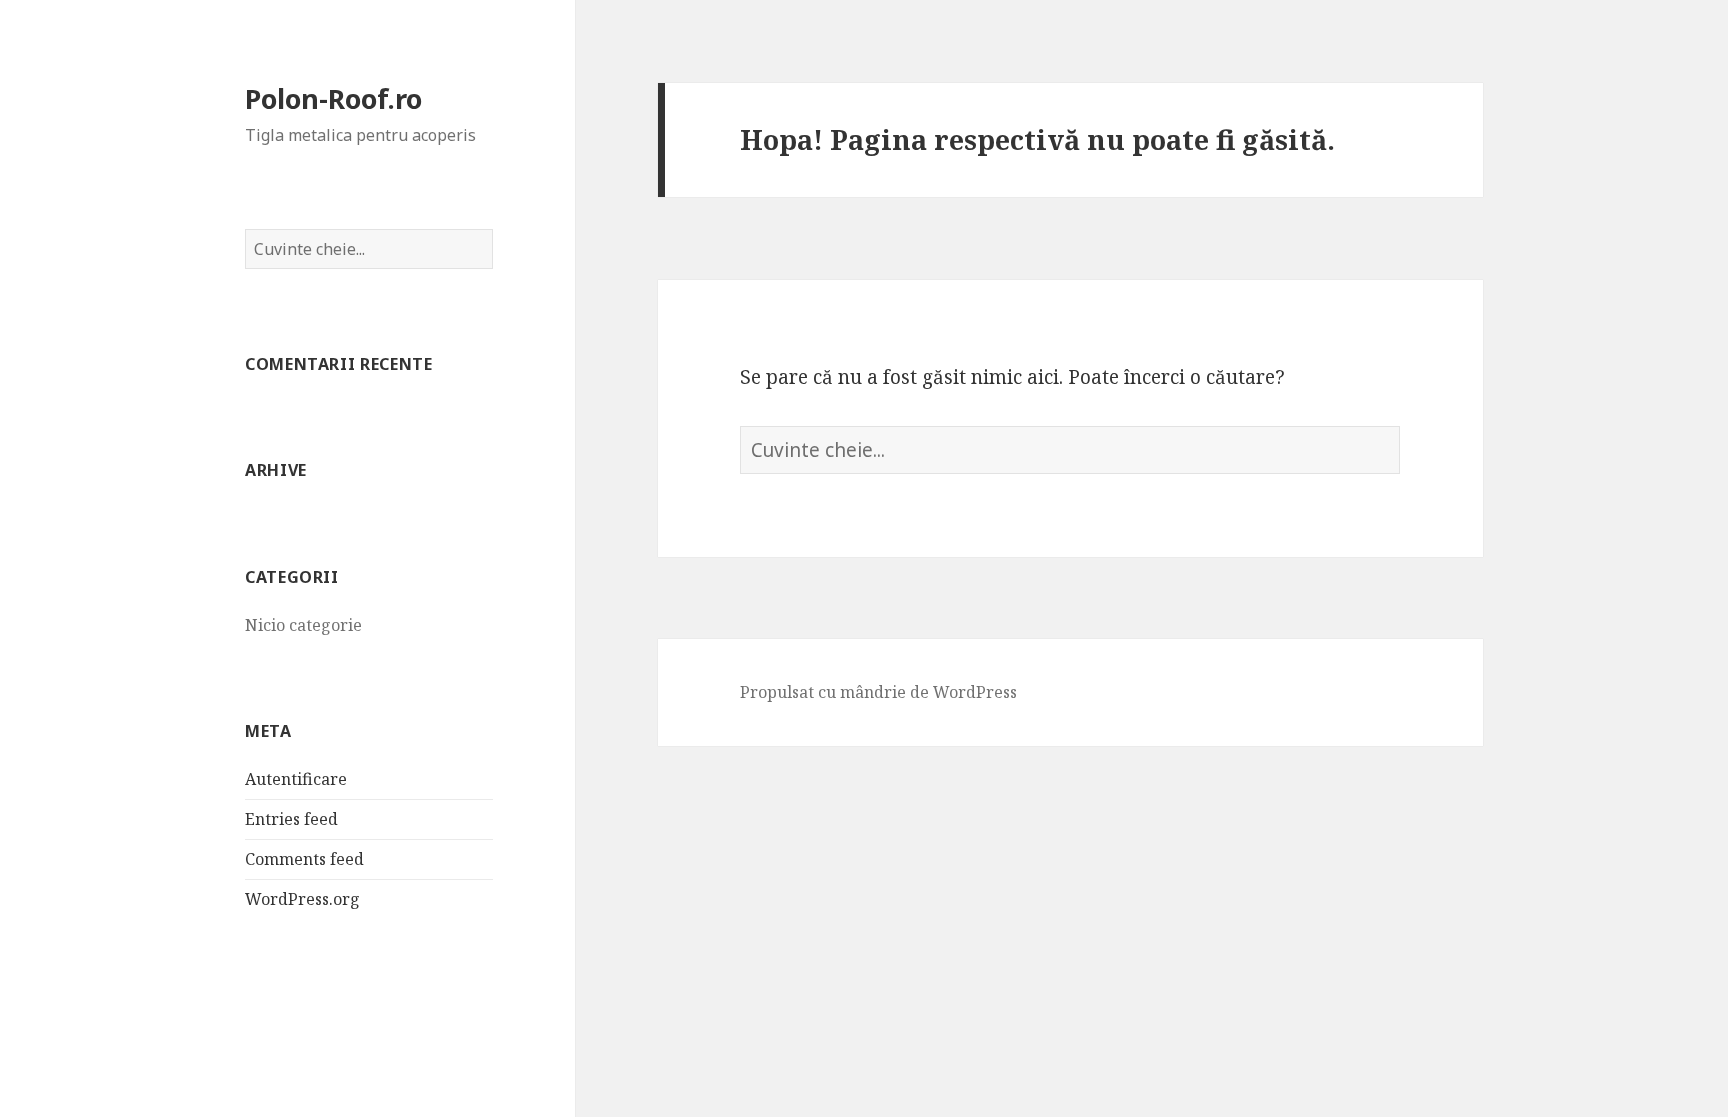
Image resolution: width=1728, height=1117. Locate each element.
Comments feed (304, 859)
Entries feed (291, 819)
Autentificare (296, 779)
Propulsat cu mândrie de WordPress (878, 692)
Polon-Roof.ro (333, 98)
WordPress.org (302, 899)
